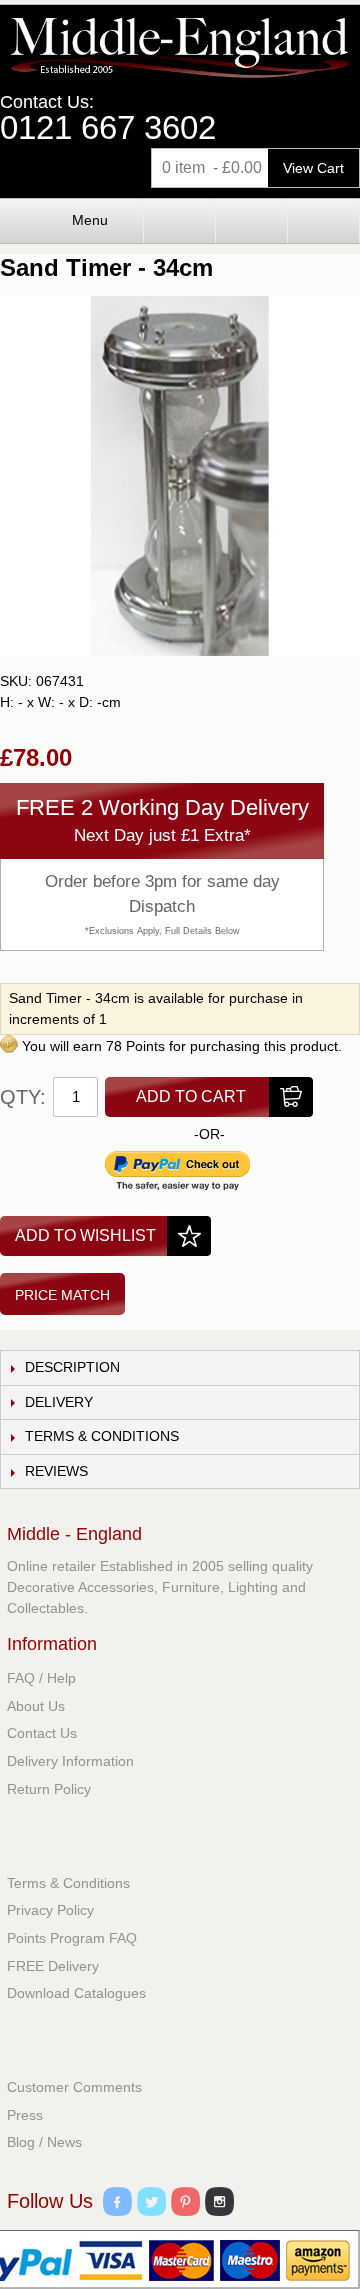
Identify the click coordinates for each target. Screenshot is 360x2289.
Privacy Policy (50, 1910)
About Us (36, 1706)
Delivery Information (70, 1761)
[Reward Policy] (9, 1046)
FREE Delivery (53, 1966)
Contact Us (42, 1733)
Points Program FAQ (72, 1938)
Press (25, 2115)
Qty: (23, 1097)
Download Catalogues (76, 1993)
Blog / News (44, 2142)
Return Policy (49, 1789)
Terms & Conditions (68, 1883)
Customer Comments (74, 2087)
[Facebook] (117, 2204)
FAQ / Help (41, 1678)
